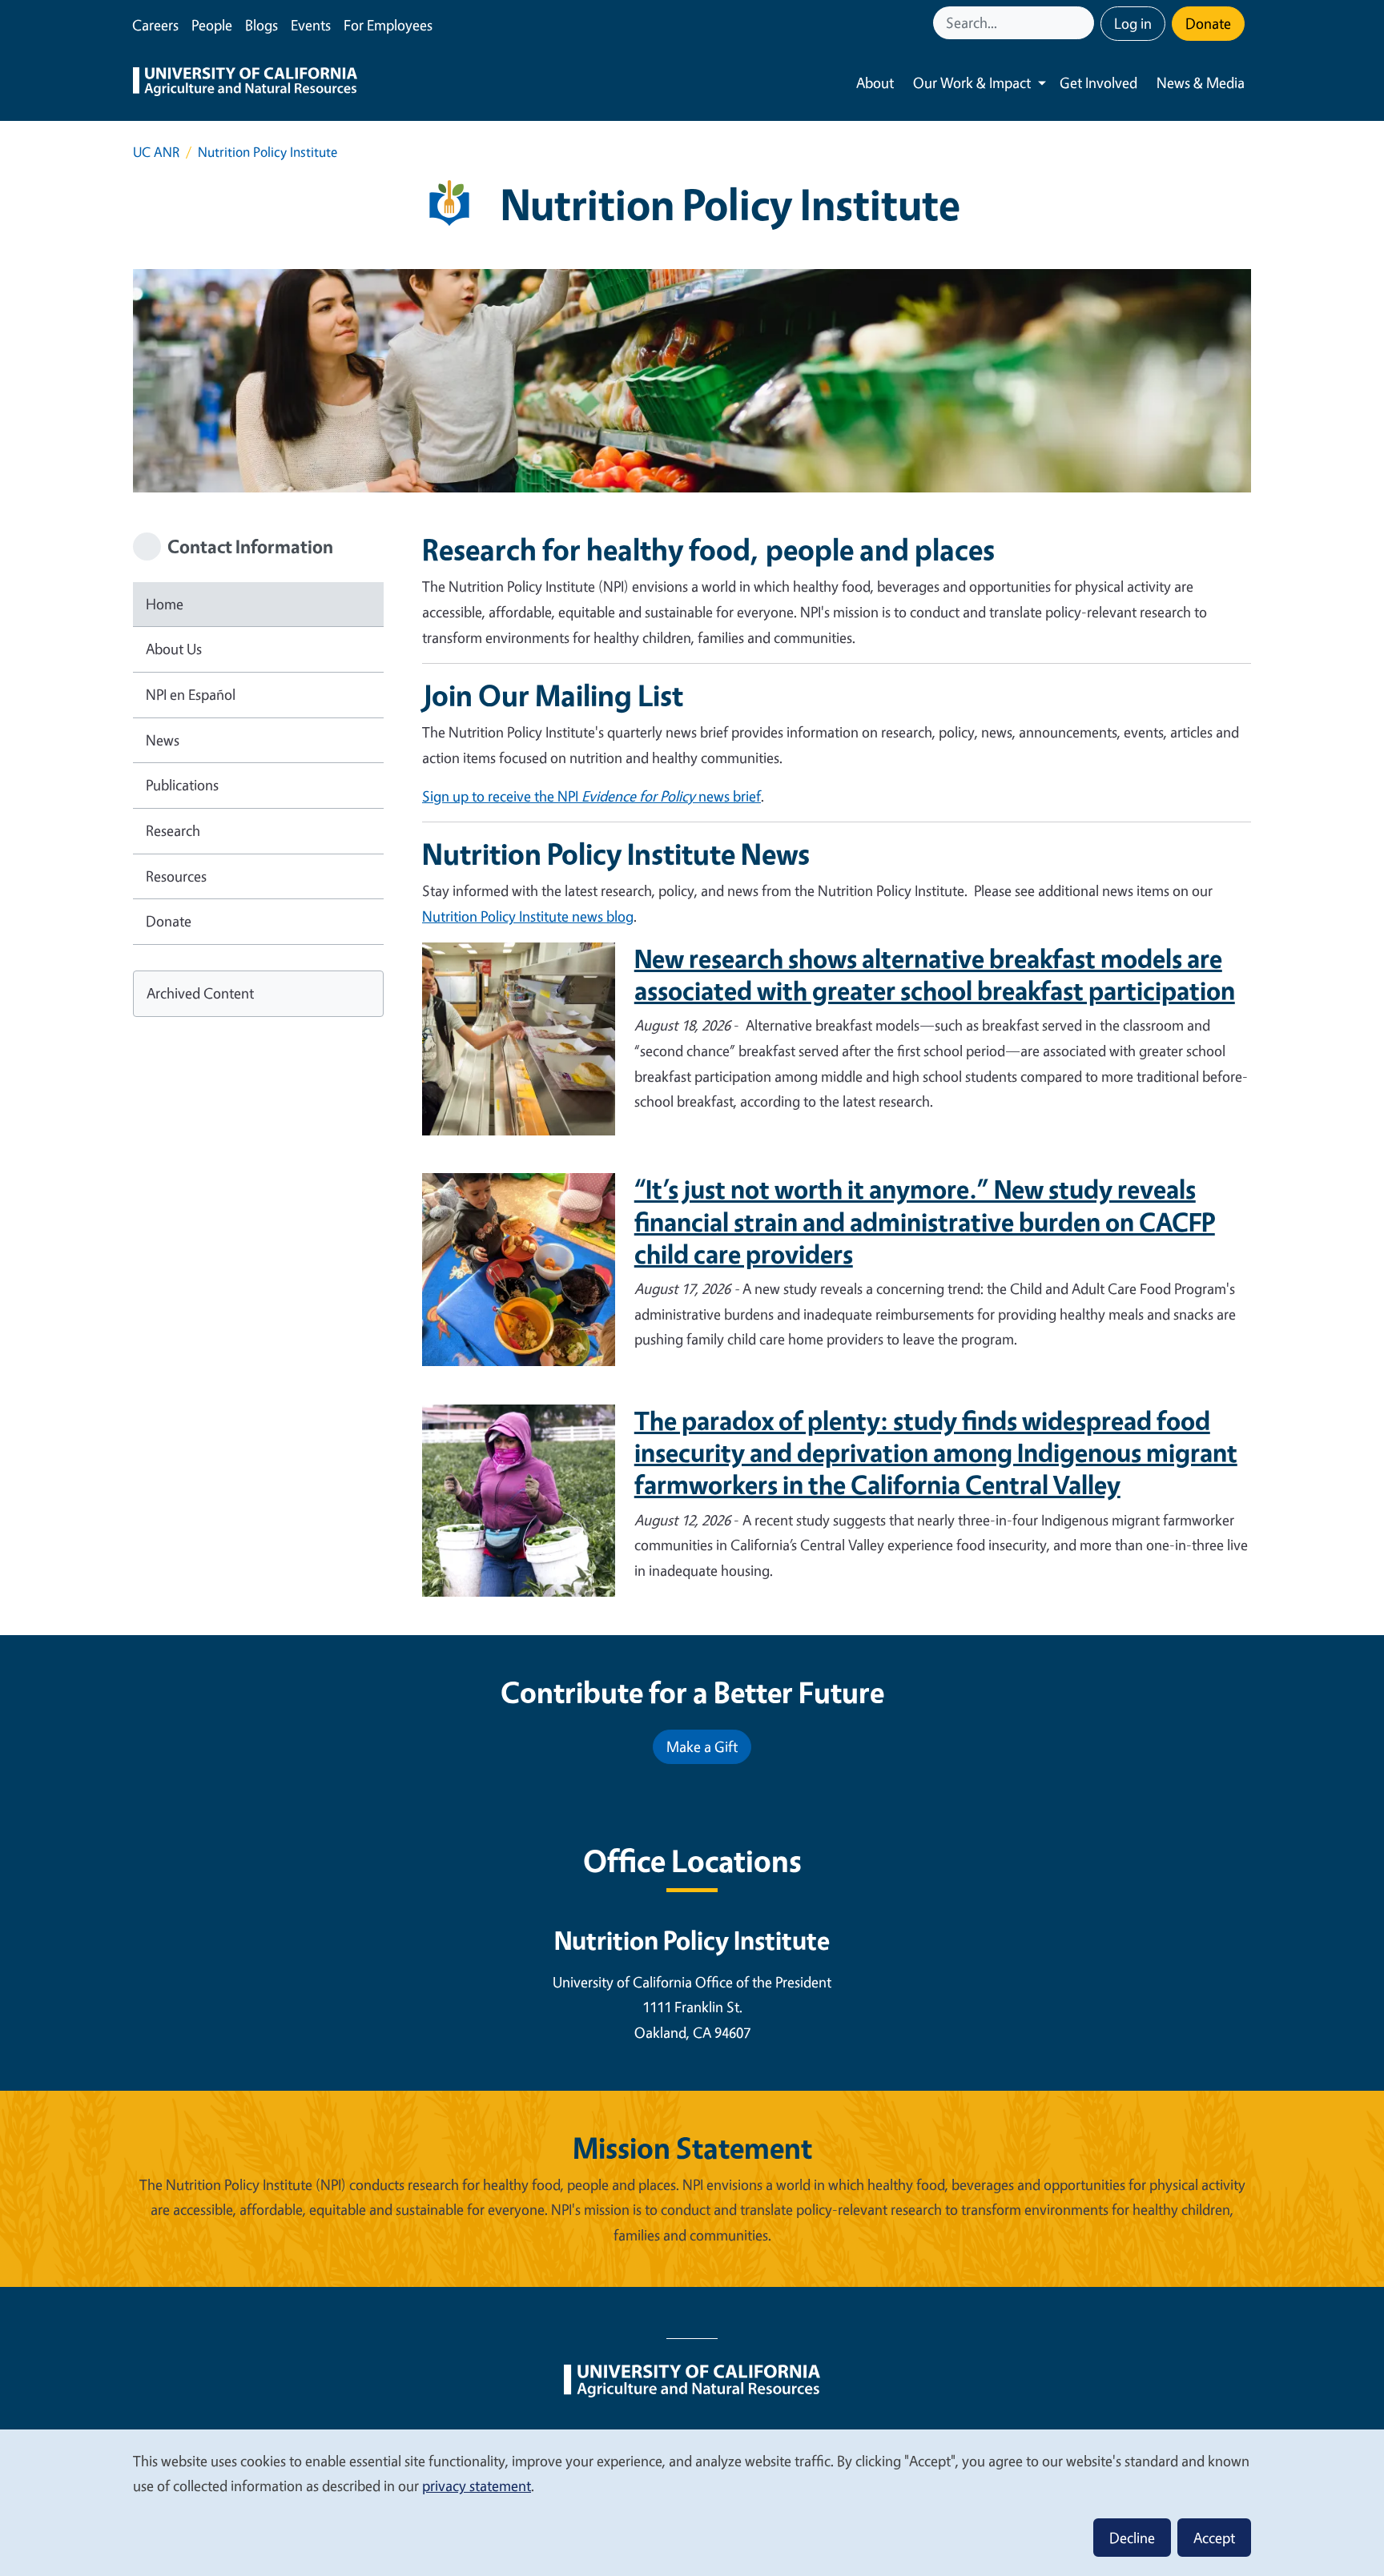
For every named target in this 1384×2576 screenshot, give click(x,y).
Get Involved (1098, 82)
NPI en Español (191, 694)
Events (311, 25)
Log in (1133, 23)
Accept (1214, 2538)
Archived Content (200, 993)
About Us (174, 649)
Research (173, 830)
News (163, 740)
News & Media (1201, 82)
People (212, 25)
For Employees (388, 25)
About (875, 82)
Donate (1208, 23)
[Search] (1084, 23)
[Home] (245, 83)
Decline (1132, 2538)
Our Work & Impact (972, 82)
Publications (182, 785)
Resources (176, 876)
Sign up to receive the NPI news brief (591, 796)
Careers (155, 25)
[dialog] (692, 2502)
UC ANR (156, 152)
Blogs (262, 25)
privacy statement (477, 2486)
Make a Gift (702, 1746)
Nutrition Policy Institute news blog (528, 916)
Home (165, 604)
